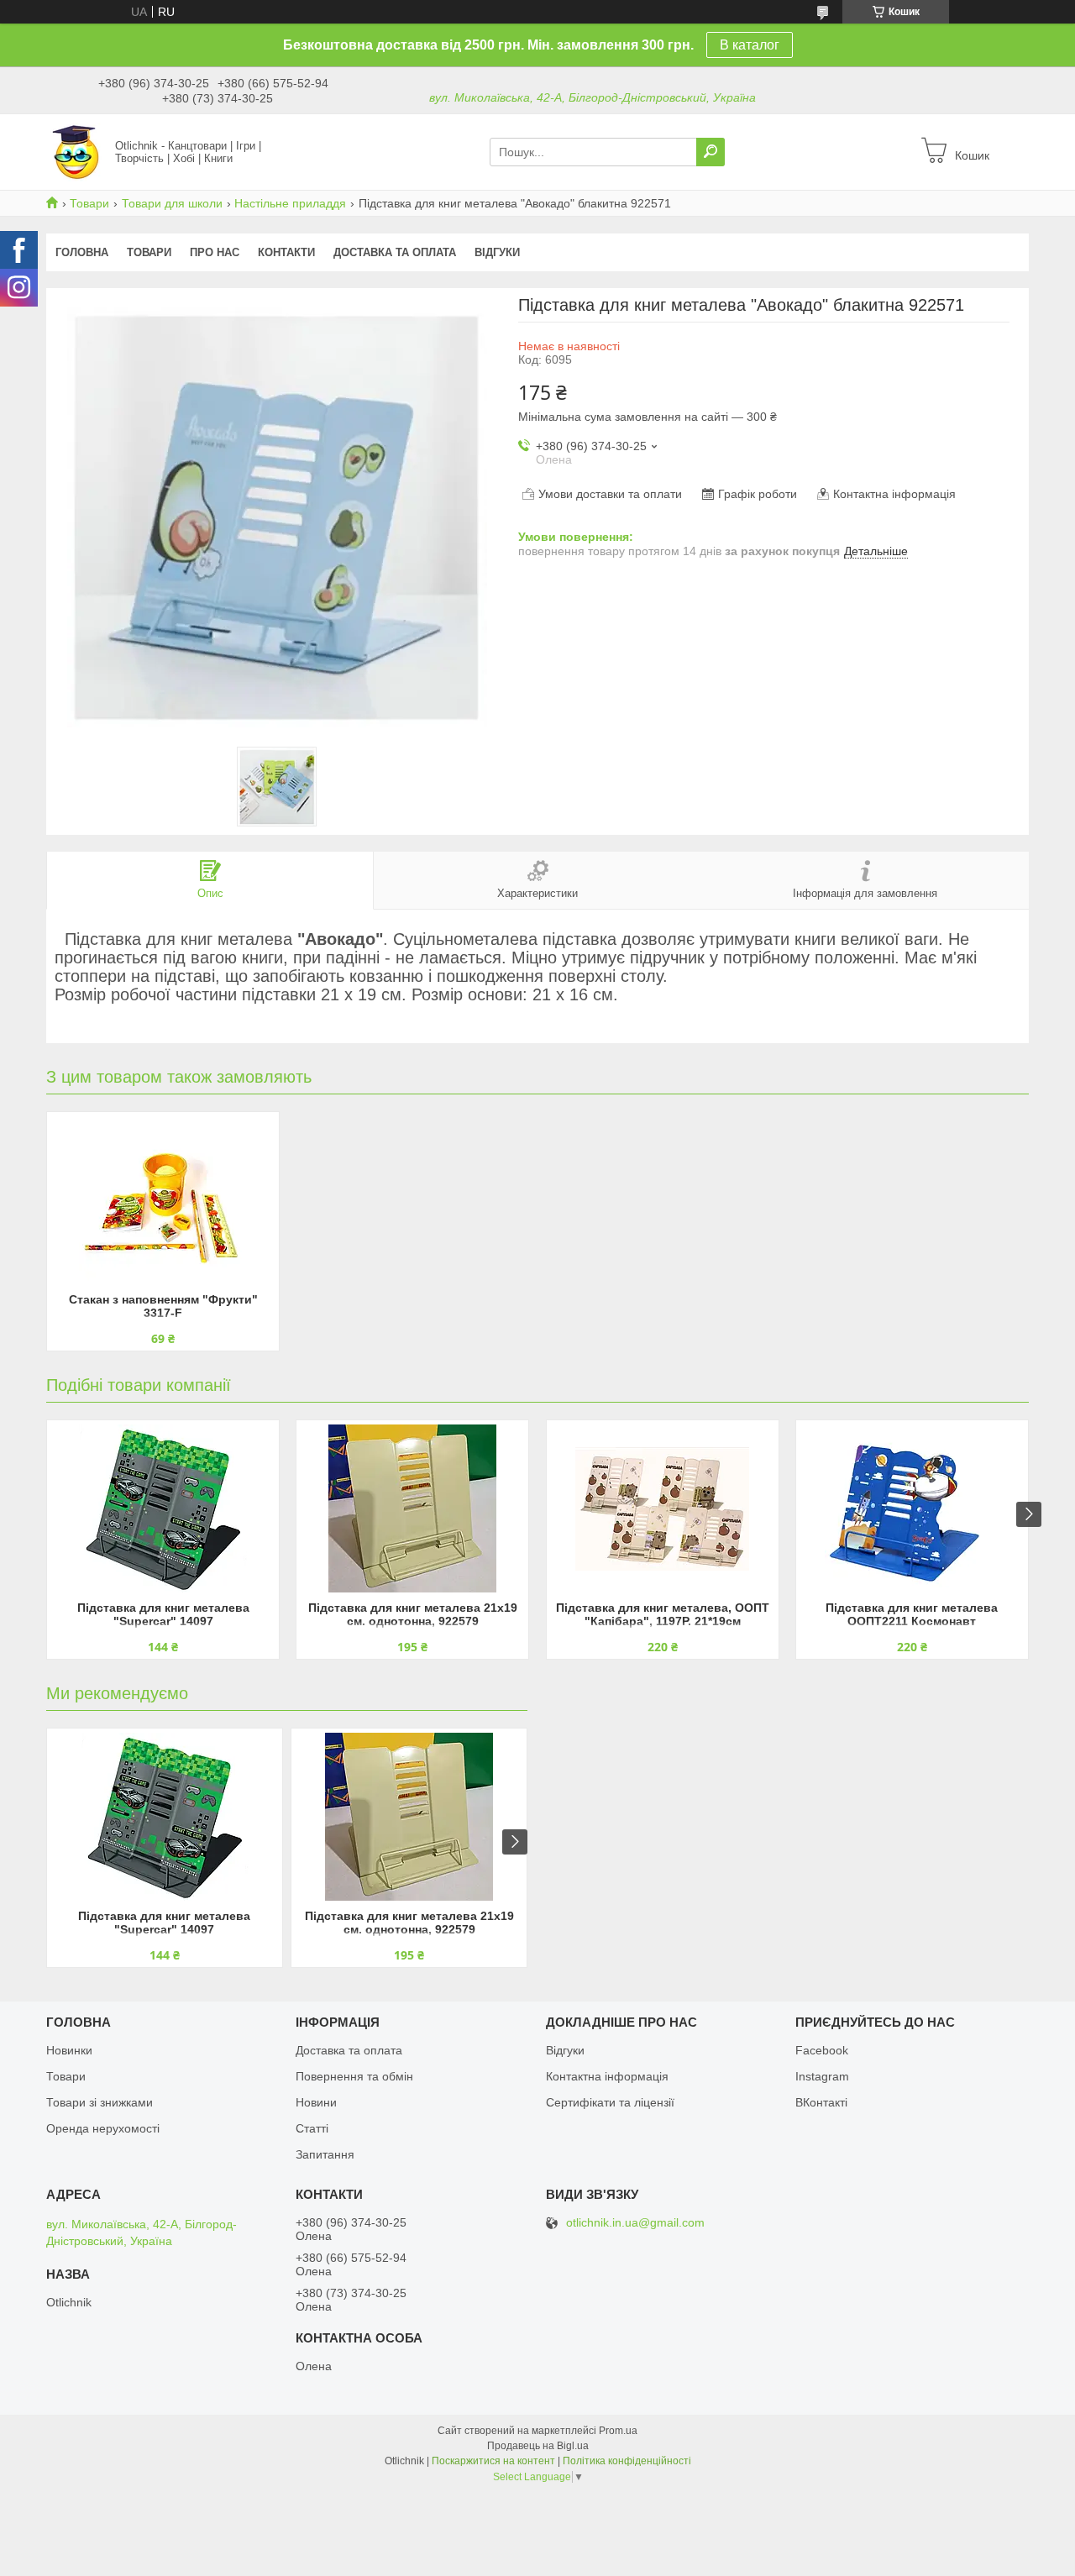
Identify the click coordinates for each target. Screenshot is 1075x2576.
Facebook (822, 2050)
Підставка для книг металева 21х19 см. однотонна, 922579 (413, 1614)
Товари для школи (172, 203)
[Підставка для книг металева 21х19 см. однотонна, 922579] (412, 1508)
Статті (312, 2128)
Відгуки (497, 252)
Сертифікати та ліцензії (610, 2102)
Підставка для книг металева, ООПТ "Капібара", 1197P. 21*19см (663, 1614)
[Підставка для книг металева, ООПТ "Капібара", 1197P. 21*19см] (663, 1508)
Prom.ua (618, 2431)
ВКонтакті (821, 2102)
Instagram (822, 2076)
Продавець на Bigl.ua (538, 2446)
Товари (89, 203)
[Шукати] (711, 152)
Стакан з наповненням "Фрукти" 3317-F (163, 1306)
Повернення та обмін (354, 2076)
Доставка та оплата (395, 252)
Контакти (286, 252)
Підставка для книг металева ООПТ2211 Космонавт (912, 1614)
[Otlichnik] (76, 151)
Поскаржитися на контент (493, 2461)
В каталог (750, 45)
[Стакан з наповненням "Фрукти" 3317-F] (163, 1200)
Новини (316, 2102)
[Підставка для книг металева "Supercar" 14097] (163, 1508)
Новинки (69, 2050)
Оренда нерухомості (103, 2128)
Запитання (325, 2154)
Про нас (215, 252)
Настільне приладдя (290, 203)
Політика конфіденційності (627, 2461)
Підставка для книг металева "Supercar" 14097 (163, 1614)
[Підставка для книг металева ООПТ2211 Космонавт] (912, 1508)
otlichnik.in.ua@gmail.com (635, 2223)
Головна (82, 252)
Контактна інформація (607, 2076)
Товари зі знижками (100, 2102)
